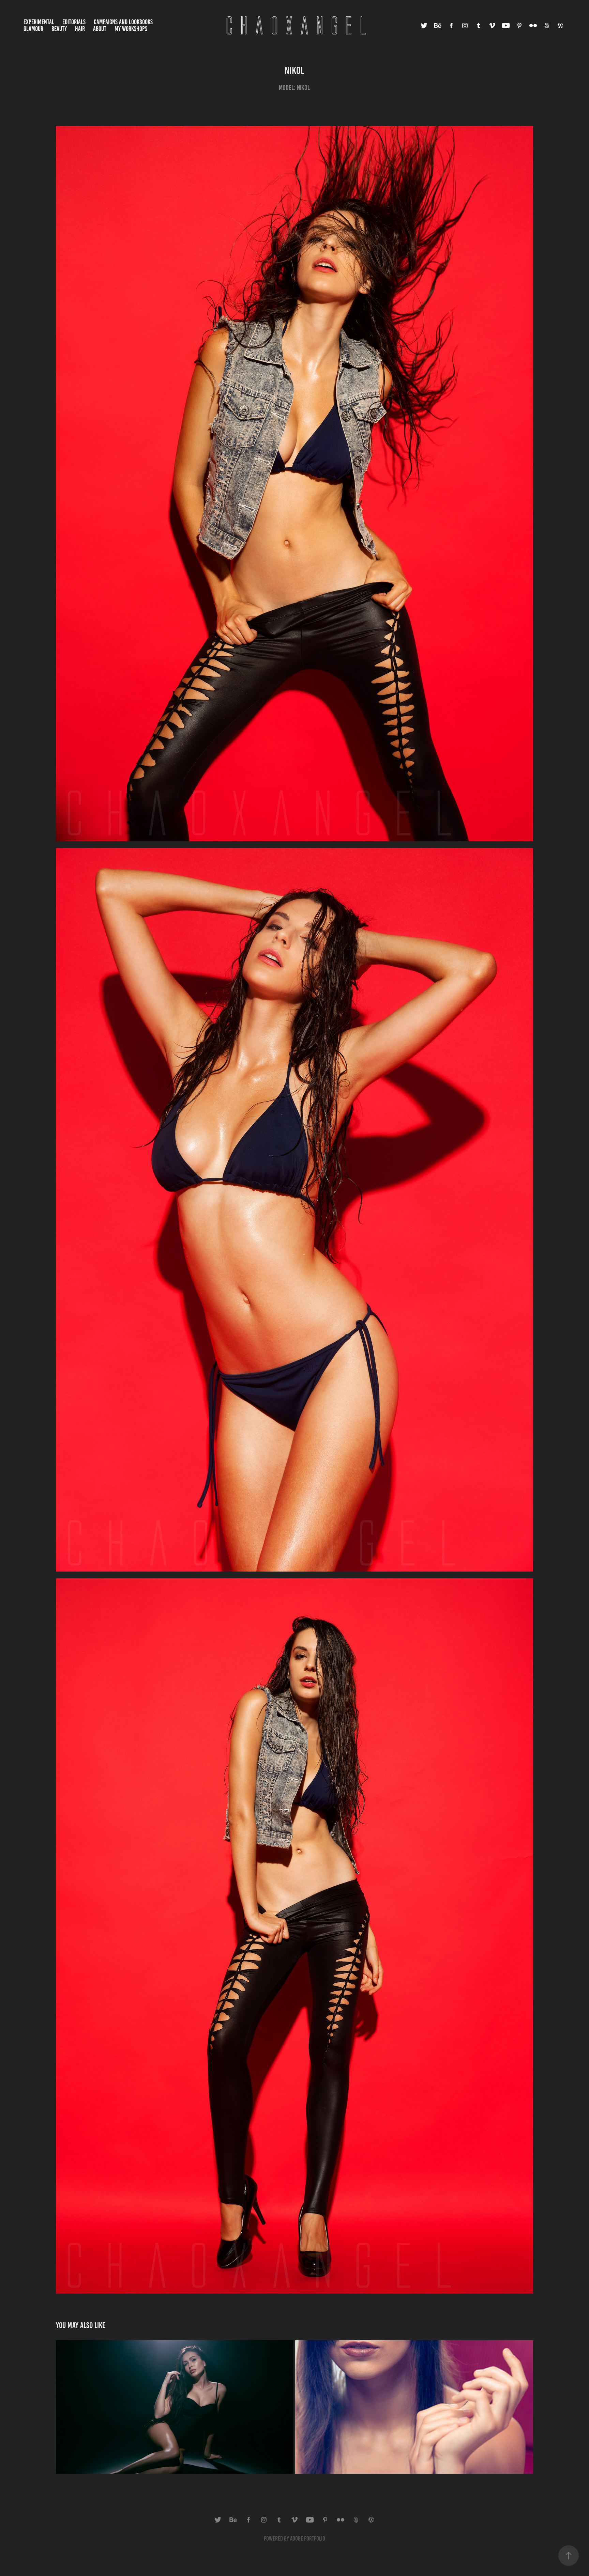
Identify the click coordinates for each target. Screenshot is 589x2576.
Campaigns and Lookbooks (123, 22)
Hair (80, 29)
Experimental (39, 22)
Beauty (59, 29)
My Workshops (131, 29)
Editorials (74, 22)
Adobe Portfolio (308, 2539)
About (100, 29)
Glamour (33, 29)
